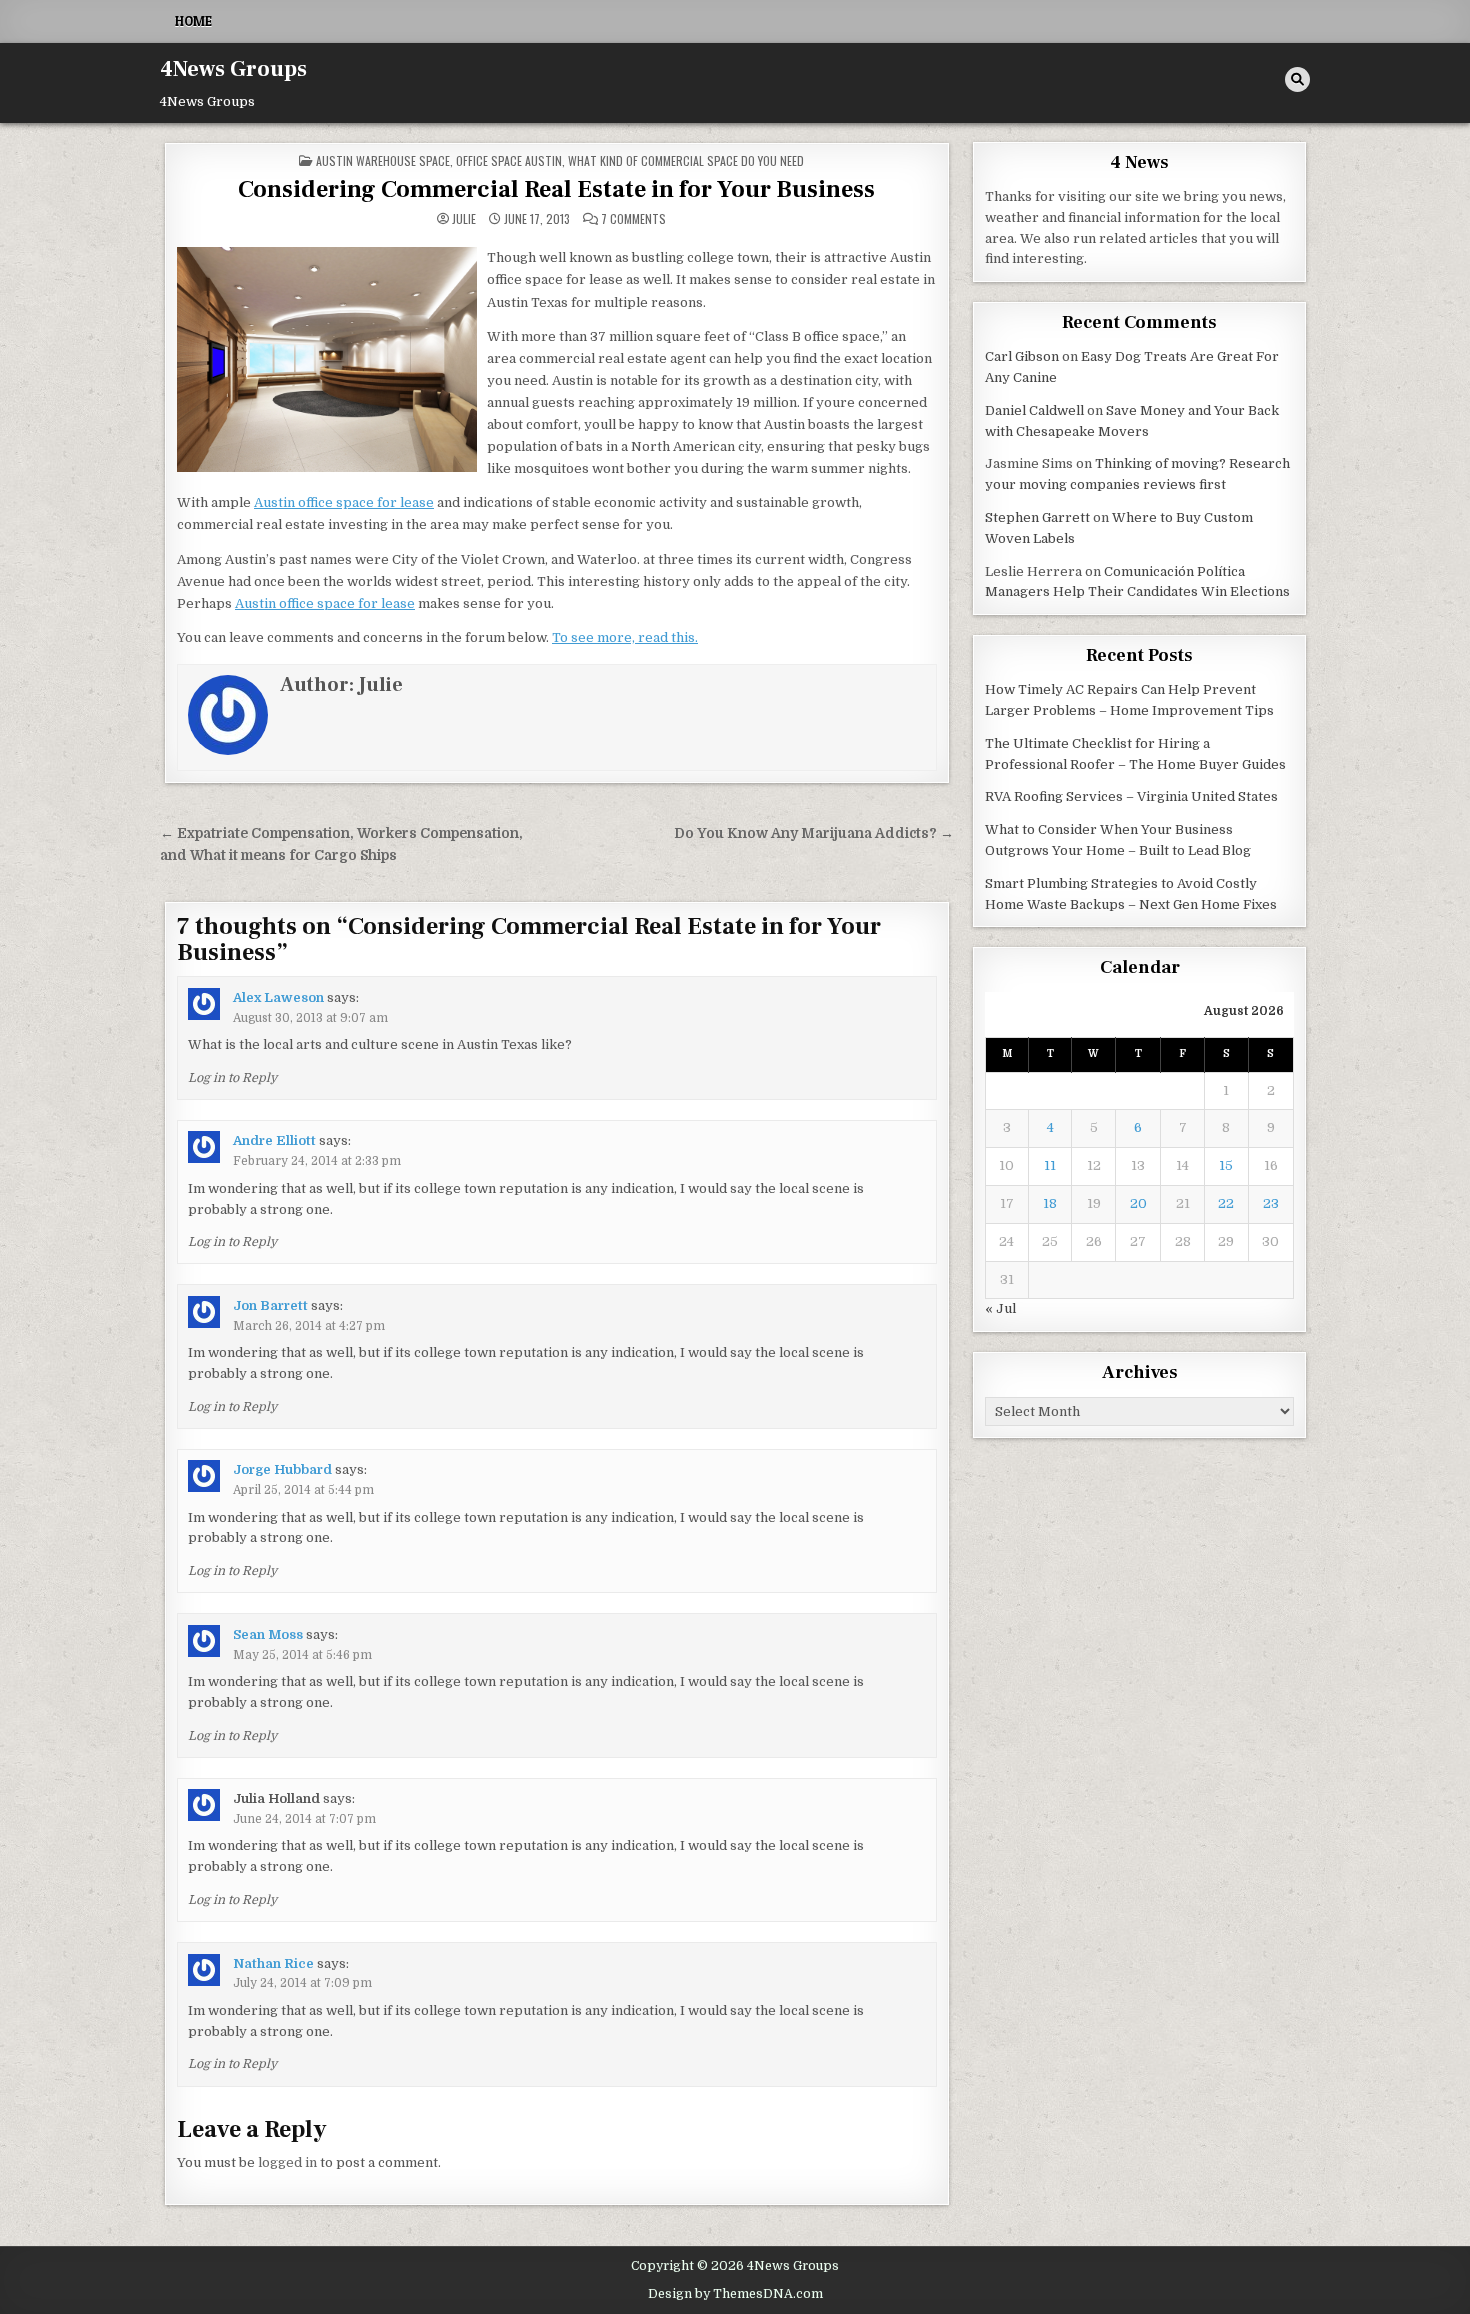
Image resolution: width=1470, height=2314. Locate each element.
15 (1226, 1165)
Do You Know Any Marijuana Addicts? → (814, 833)
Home (193, 21)
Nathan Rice (273, 1963)
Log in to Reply (232, 1078)
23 (1271, 1203)
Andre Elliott (274, 1140)
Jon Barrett (270, 1305)
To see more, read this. (625, 637)
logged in (287, 2162)
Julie (464, 219)
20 (1138, 1203)
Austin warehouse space (383, 160)
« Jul (1000, 1308)
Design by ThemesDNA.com (735, 2294)
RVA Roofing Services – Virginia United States (1131, 796)
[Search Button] (1297, 79)
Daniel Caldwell (1034, 410)
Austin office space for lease (344, 502)
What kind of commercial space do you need (686, 160)
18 (1050, 1203)
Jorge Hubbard (282, 1469)
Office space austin (509, 160)
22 (1226, 1203)
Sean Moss (268, 1634)
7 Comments (633, 219)
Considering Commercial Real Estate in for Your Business (556, 189)
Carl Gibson (1022, 356)
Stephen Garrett (1037, 517)
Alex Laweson (278, 997)
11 (1050, 1165)
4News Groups (233, 69)
